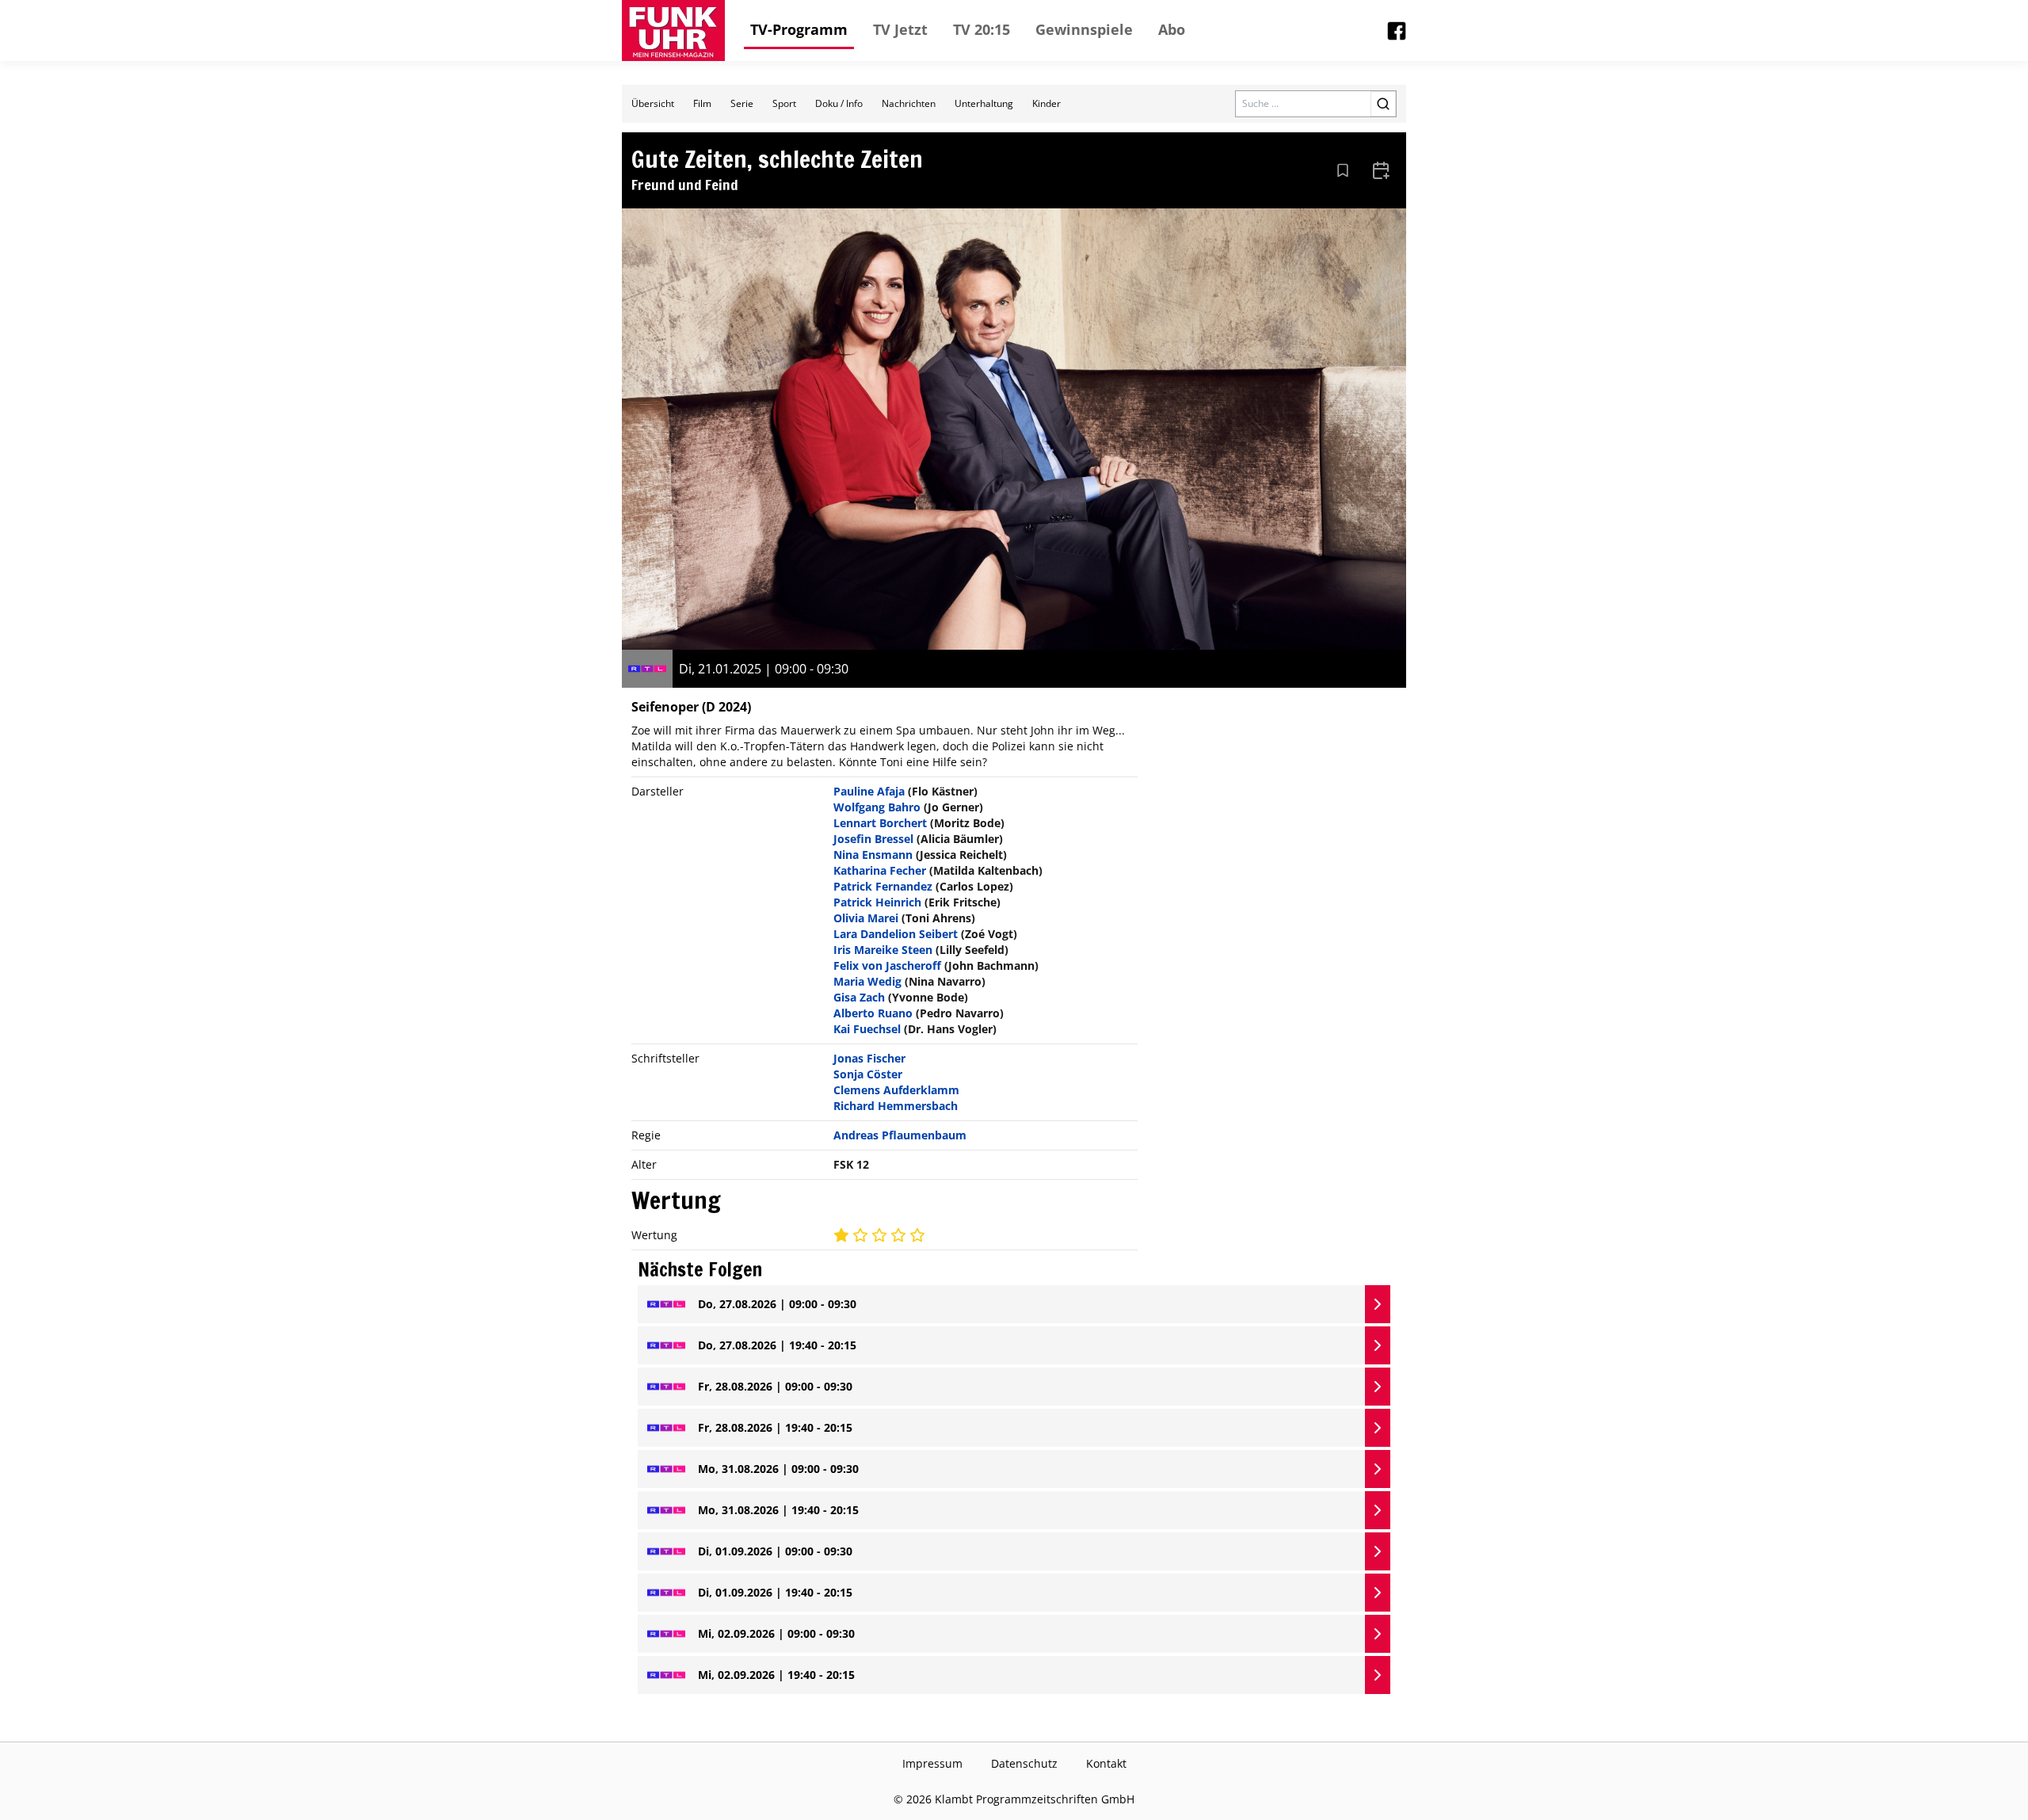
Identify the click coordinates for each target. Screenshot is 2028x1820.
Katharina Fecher (880, 870)
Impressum (932, 1763)
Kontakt (1106, 1763)
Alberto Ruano (873, 1013)
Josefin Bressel (873, 839)
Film (702, 103)
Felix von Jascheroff (887, 965)
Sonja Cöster (868, 1074)
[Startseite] (673, 31)
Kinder (1046, 103)
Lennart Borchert (880, 823)
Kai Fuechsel (867, 1029)
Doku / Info (839, 103)
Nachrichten (909, 103)
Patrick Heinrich (877, 902)
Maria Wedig (867, 981)
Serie (742, 103)
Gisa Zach (859, 997)
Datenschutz (1024, 1763)
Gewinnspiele (1084, 29)
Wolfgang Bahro (877, 807)
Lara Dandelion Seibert (896, 934)
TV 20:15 (982, 29)
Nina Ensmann (873, 855)
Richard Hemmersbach (896, 1106)
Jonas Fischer (869, 1058)
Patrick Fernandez (883, 886)
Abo (1172, 29)
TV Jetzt (900, 29)
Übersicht (653, 103)
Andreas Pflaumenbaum (900, 1135)
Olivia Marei (866, 918)
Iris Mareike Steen (883, 950)
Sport (784, 103)
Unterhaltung (984, 103)
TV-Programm (799, 29)
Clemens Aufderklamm (896, 1090)
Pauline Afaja (869, 791)
